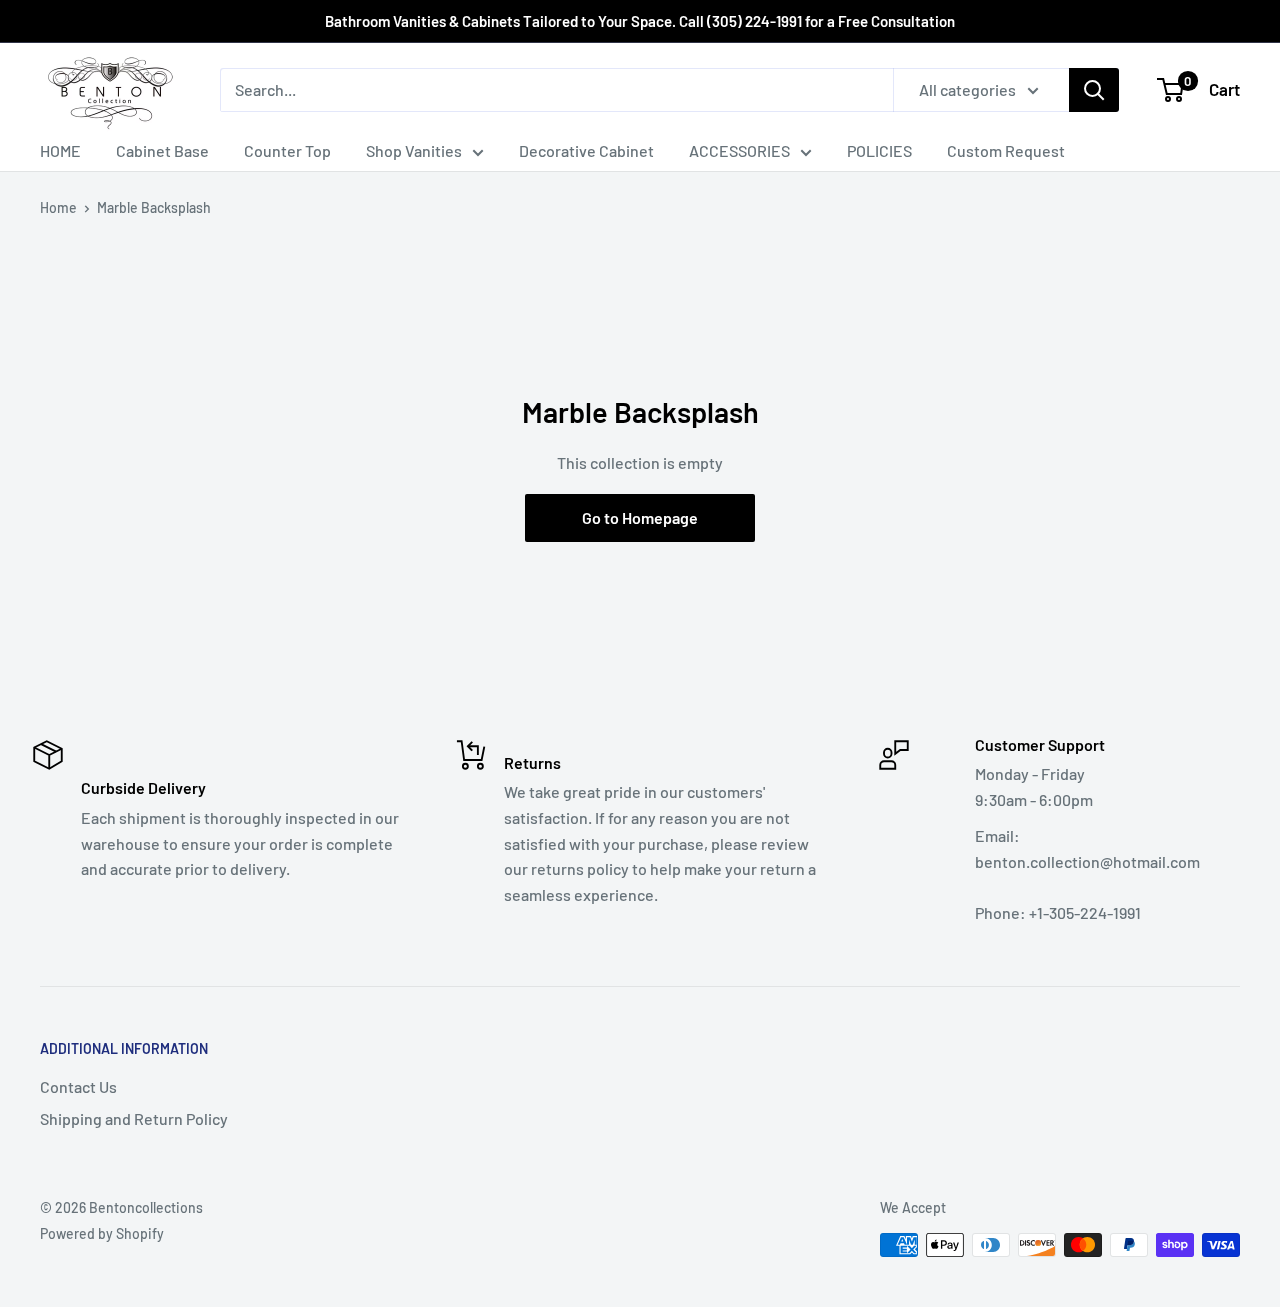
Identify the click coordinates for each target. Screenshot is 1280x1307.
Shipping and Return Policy (134, 1118)
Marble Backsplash (154, 207)
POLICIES (879, 150)
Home (58, 207)
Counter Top (287, 150)
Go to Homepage (640, 517)
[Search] (1094, 90)
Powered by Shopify (102, 1233)
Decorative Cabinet (586, 150)
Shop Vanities (414, 150)
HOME (60, 150)
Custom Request (1006, 150)
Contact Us (78, 1086)
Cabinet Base (162, 150)
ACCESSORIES (739, 150)
